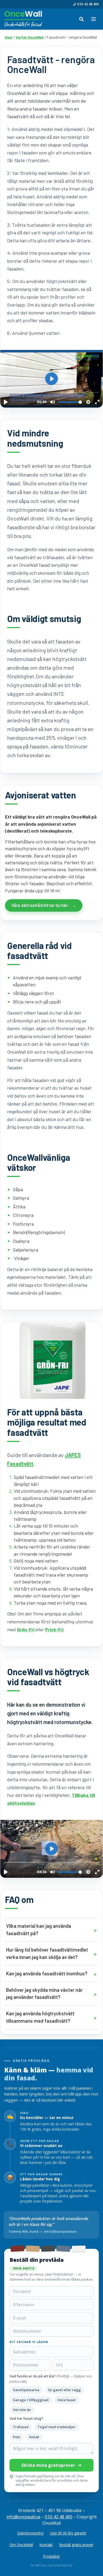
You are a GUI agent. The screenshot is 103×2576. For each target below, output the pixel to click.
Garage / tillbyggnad (31, 2400)
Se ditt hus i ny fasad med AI (51, 2565)
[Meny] (93, 19)
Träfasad (21, 2427)
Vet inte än (22, 2410)
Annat (34, 2437)
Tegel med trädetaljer (57, 2427)
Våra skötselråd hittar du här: (40, 905)
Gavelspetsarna (26, 2390)
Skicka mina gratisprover (48, 2465)
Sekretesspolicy (30, 2533)
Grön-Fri (26, 1629)
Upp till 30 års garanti (68, 2533)
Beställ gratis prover (76, 2545)
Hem (9, 37)
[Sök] (81, 19)
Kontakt (46, 2545)
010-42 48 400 (88, 4)
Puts (17, 2437)
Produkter (51, 2556)
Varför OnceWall (30, 37)
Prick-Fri (54, 1629)
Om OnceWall (21, 2545)
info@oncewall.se (23, 2517)
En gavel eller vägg (65, 2390)
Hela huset (67, 2400)
